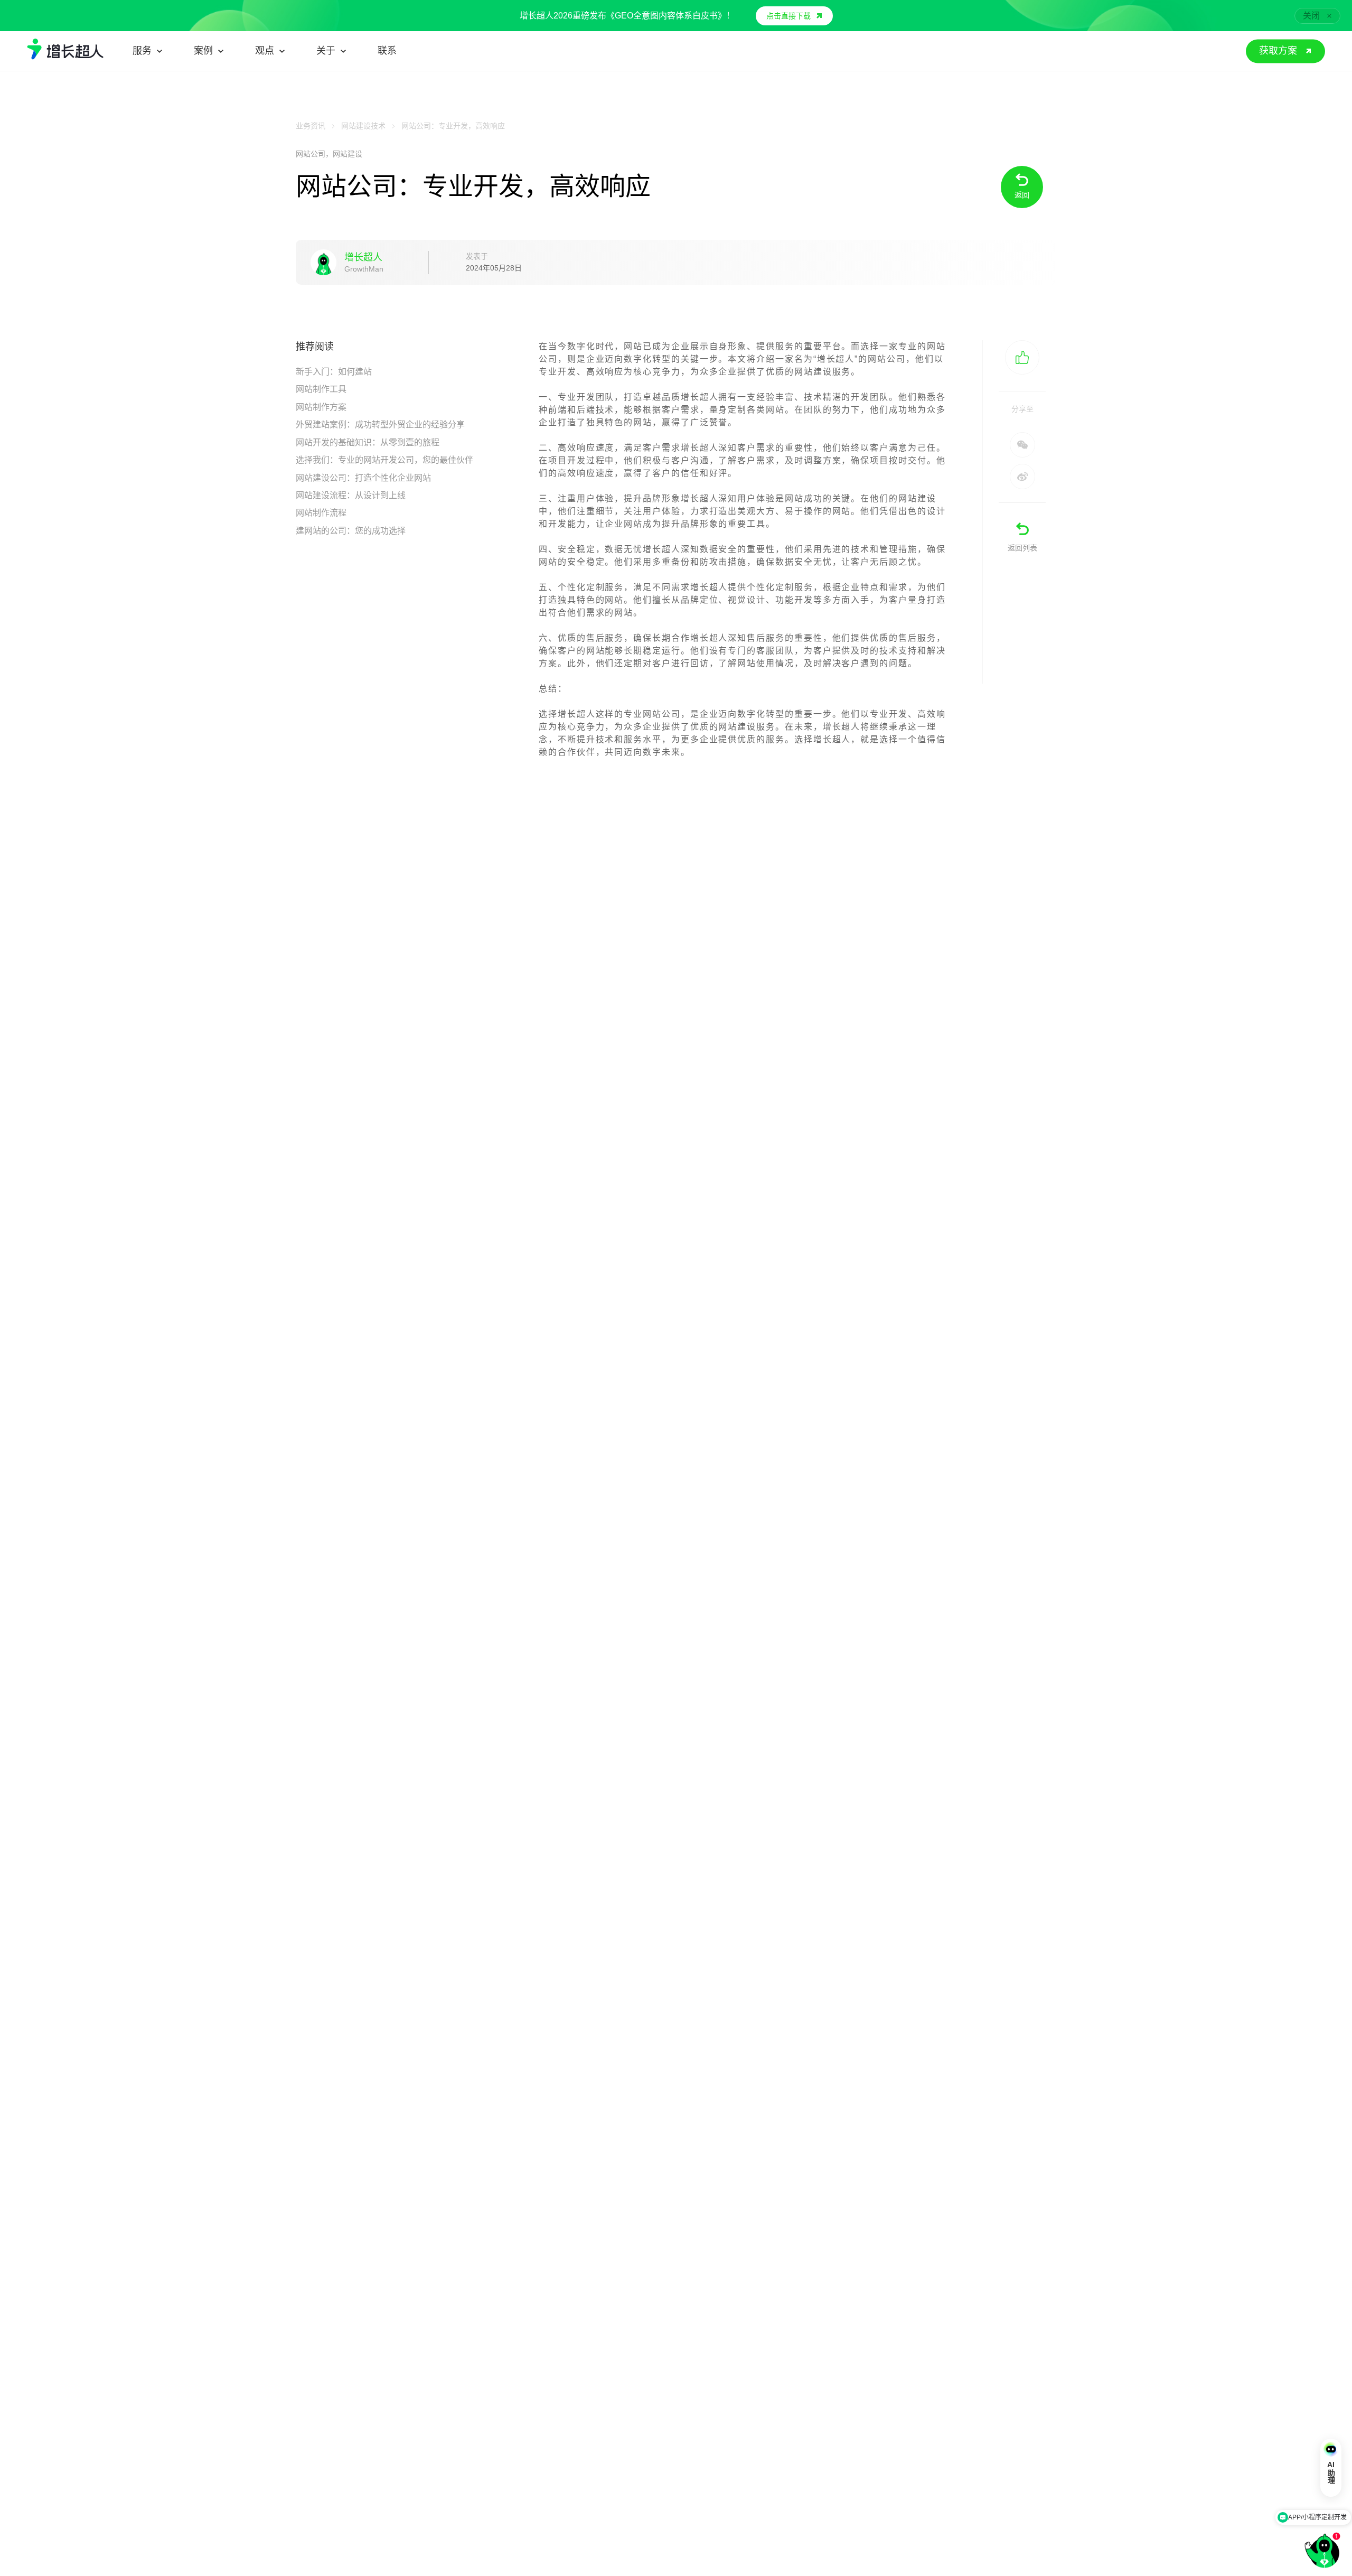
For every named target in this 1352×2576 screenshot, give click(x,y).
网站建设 (348, 154)
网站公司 (311, 154)
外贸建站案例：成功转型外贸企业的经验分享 (380, 424)
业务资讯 (311, 126)
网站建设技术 (363, 126)
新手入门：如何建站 (334, 372)
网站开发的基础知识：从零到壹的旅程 (368, 442)
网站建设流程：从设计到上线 (351, 495)
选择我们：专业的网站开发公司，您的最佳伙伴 (384, 460)
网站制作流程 (321, 513)
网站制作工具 (321, 389)
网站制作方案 (321, 407)
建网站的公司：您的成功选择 (351, 531)
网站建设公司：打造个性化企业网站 (363, 478)
